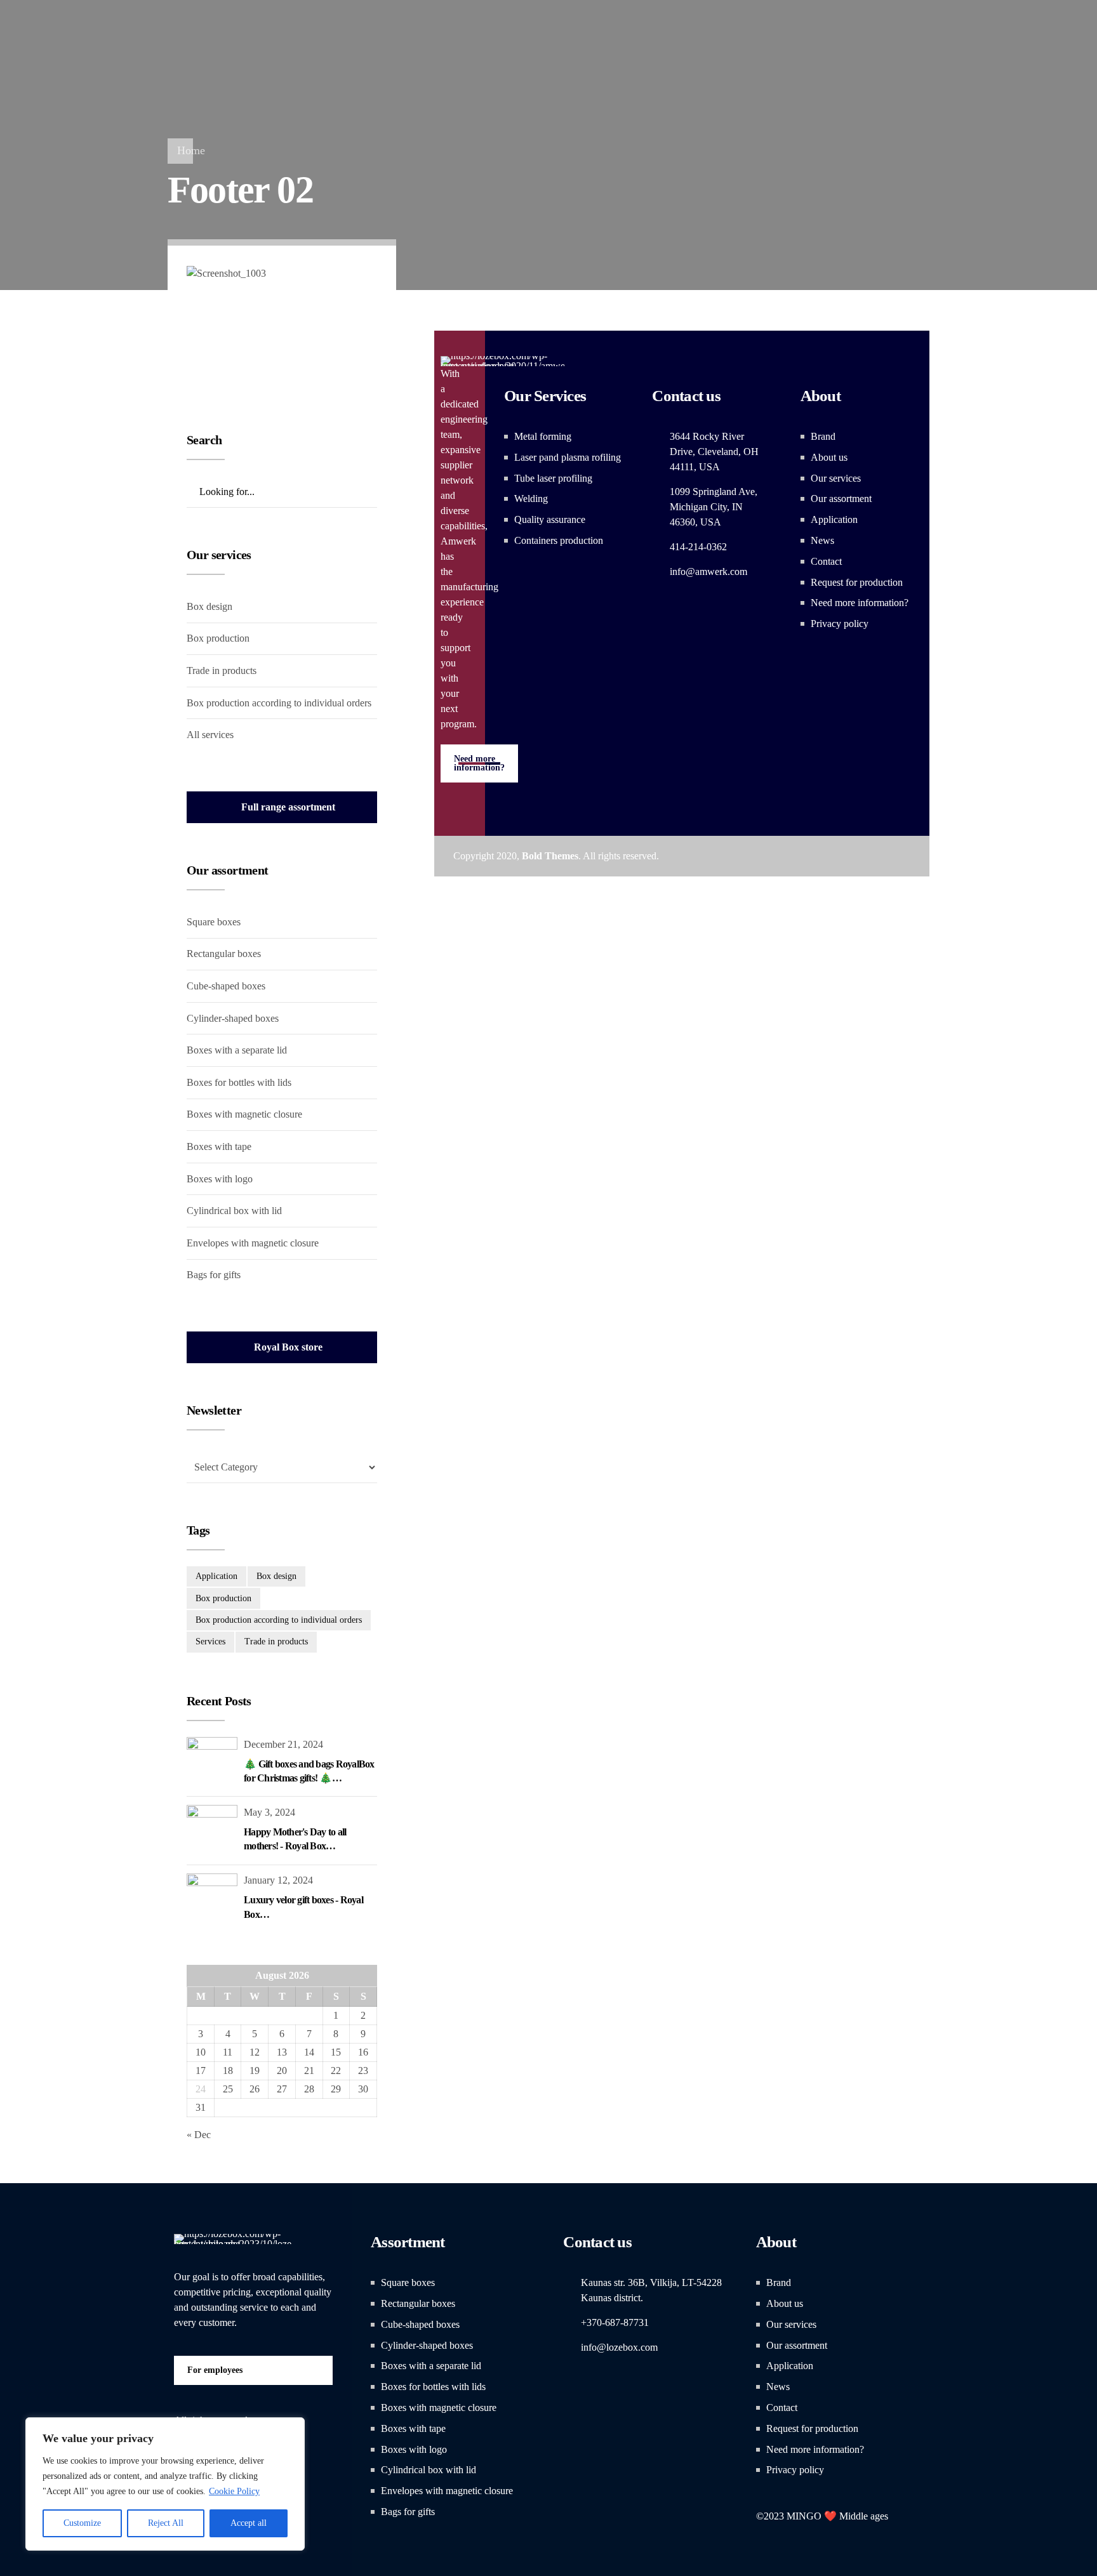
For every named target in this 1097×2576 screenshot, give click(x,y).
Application (834, 519)
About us (829, 457)
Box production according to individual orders (279, 703)
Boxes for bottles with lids (239, 1082)
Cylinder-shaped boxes (233, 1018)
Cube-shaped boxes (226, 986)
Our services (836, 478)
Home (191, 150)
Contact (826, 561)
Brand (823, 436)
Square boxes (214, 922)
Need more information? (860, 603)
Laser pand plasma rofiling (568, 457)
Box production (218, 638)
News (822, 540)
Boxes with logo (220, 1179)
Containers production (559, 540)
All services (210, 735)
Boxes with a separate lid (237, 1050)
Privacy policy (840, 624)
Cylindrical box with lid (234, 1211)
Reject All (166, 2523)
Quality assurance (550, 519)
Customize (82, 2523)
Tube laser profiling (553, 478)
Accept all (249, 2523)
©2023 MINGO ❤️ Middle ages (822, 2516)
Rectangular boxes (224, 954)
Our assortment (841, 499)
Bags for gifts (214, 1275)
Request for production (857, 582)
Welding (531, 499)
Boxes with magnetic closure (244, 1114)
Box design (209, 606)
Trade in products (222, 670)
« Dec (199, 2135)
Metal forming (543, 436)
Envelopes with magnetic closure (253, 1243)
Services (210, 1641)
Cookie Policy (234, 2491)
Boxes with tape (219, 1146)
